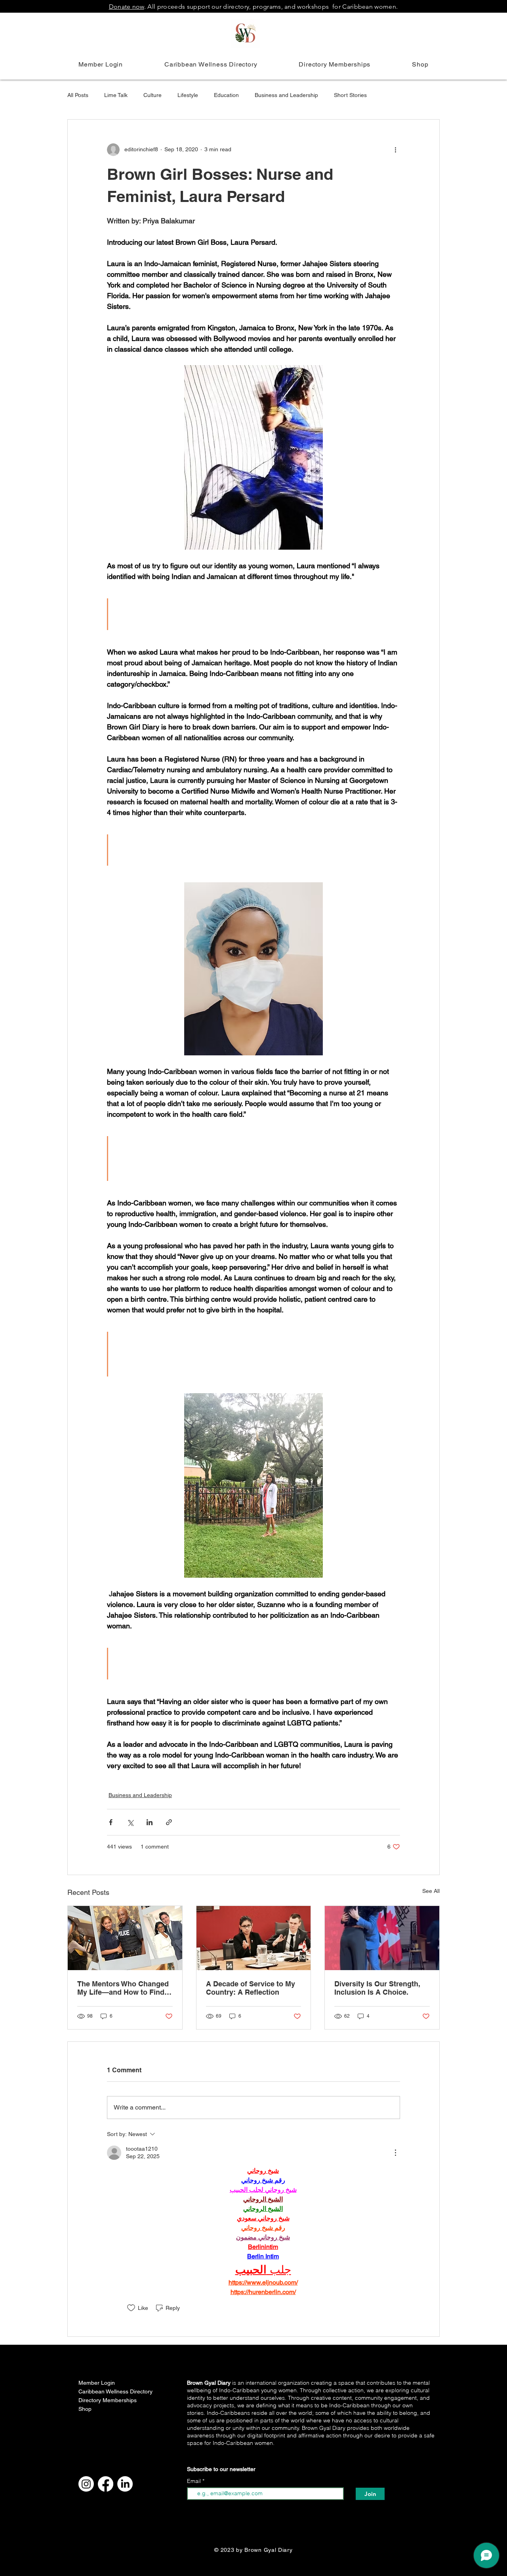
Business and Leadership (286, 95)
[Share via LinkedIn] (150, 1822)
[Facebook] (106, 2484)
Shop (85, 2409)
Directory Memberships (103, 2400)
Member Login (97, 2383)
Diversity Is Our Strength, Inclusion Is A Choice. (377, 1988)
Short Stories (350, 95)
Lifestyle (188, 95)
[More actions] (395, 150)
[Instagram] (86, 2484)
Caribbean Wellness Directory (103, 2391)
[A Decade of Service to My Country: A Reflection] (254, 1938)
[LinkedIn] (125, 2484)
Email (195, 2481)
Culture (152, 95)
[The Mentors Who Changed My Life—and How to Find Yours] (125, 1938)
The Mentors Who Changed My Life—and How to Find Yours (123, 1988)
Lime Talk (116, 95)
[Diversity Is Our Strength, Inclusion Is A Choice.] (382, 1938)
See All (431, 1891)
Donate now (127, 7)
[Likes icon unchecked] (131, 2308)
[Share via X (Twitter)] (130, 1822)
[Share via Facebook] (111, 1822)
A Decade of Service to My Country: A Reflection (251, 1988)
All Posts (78, 95)
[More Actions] (395, 2153)
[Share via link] (169, 1822)
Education (226, 95)
